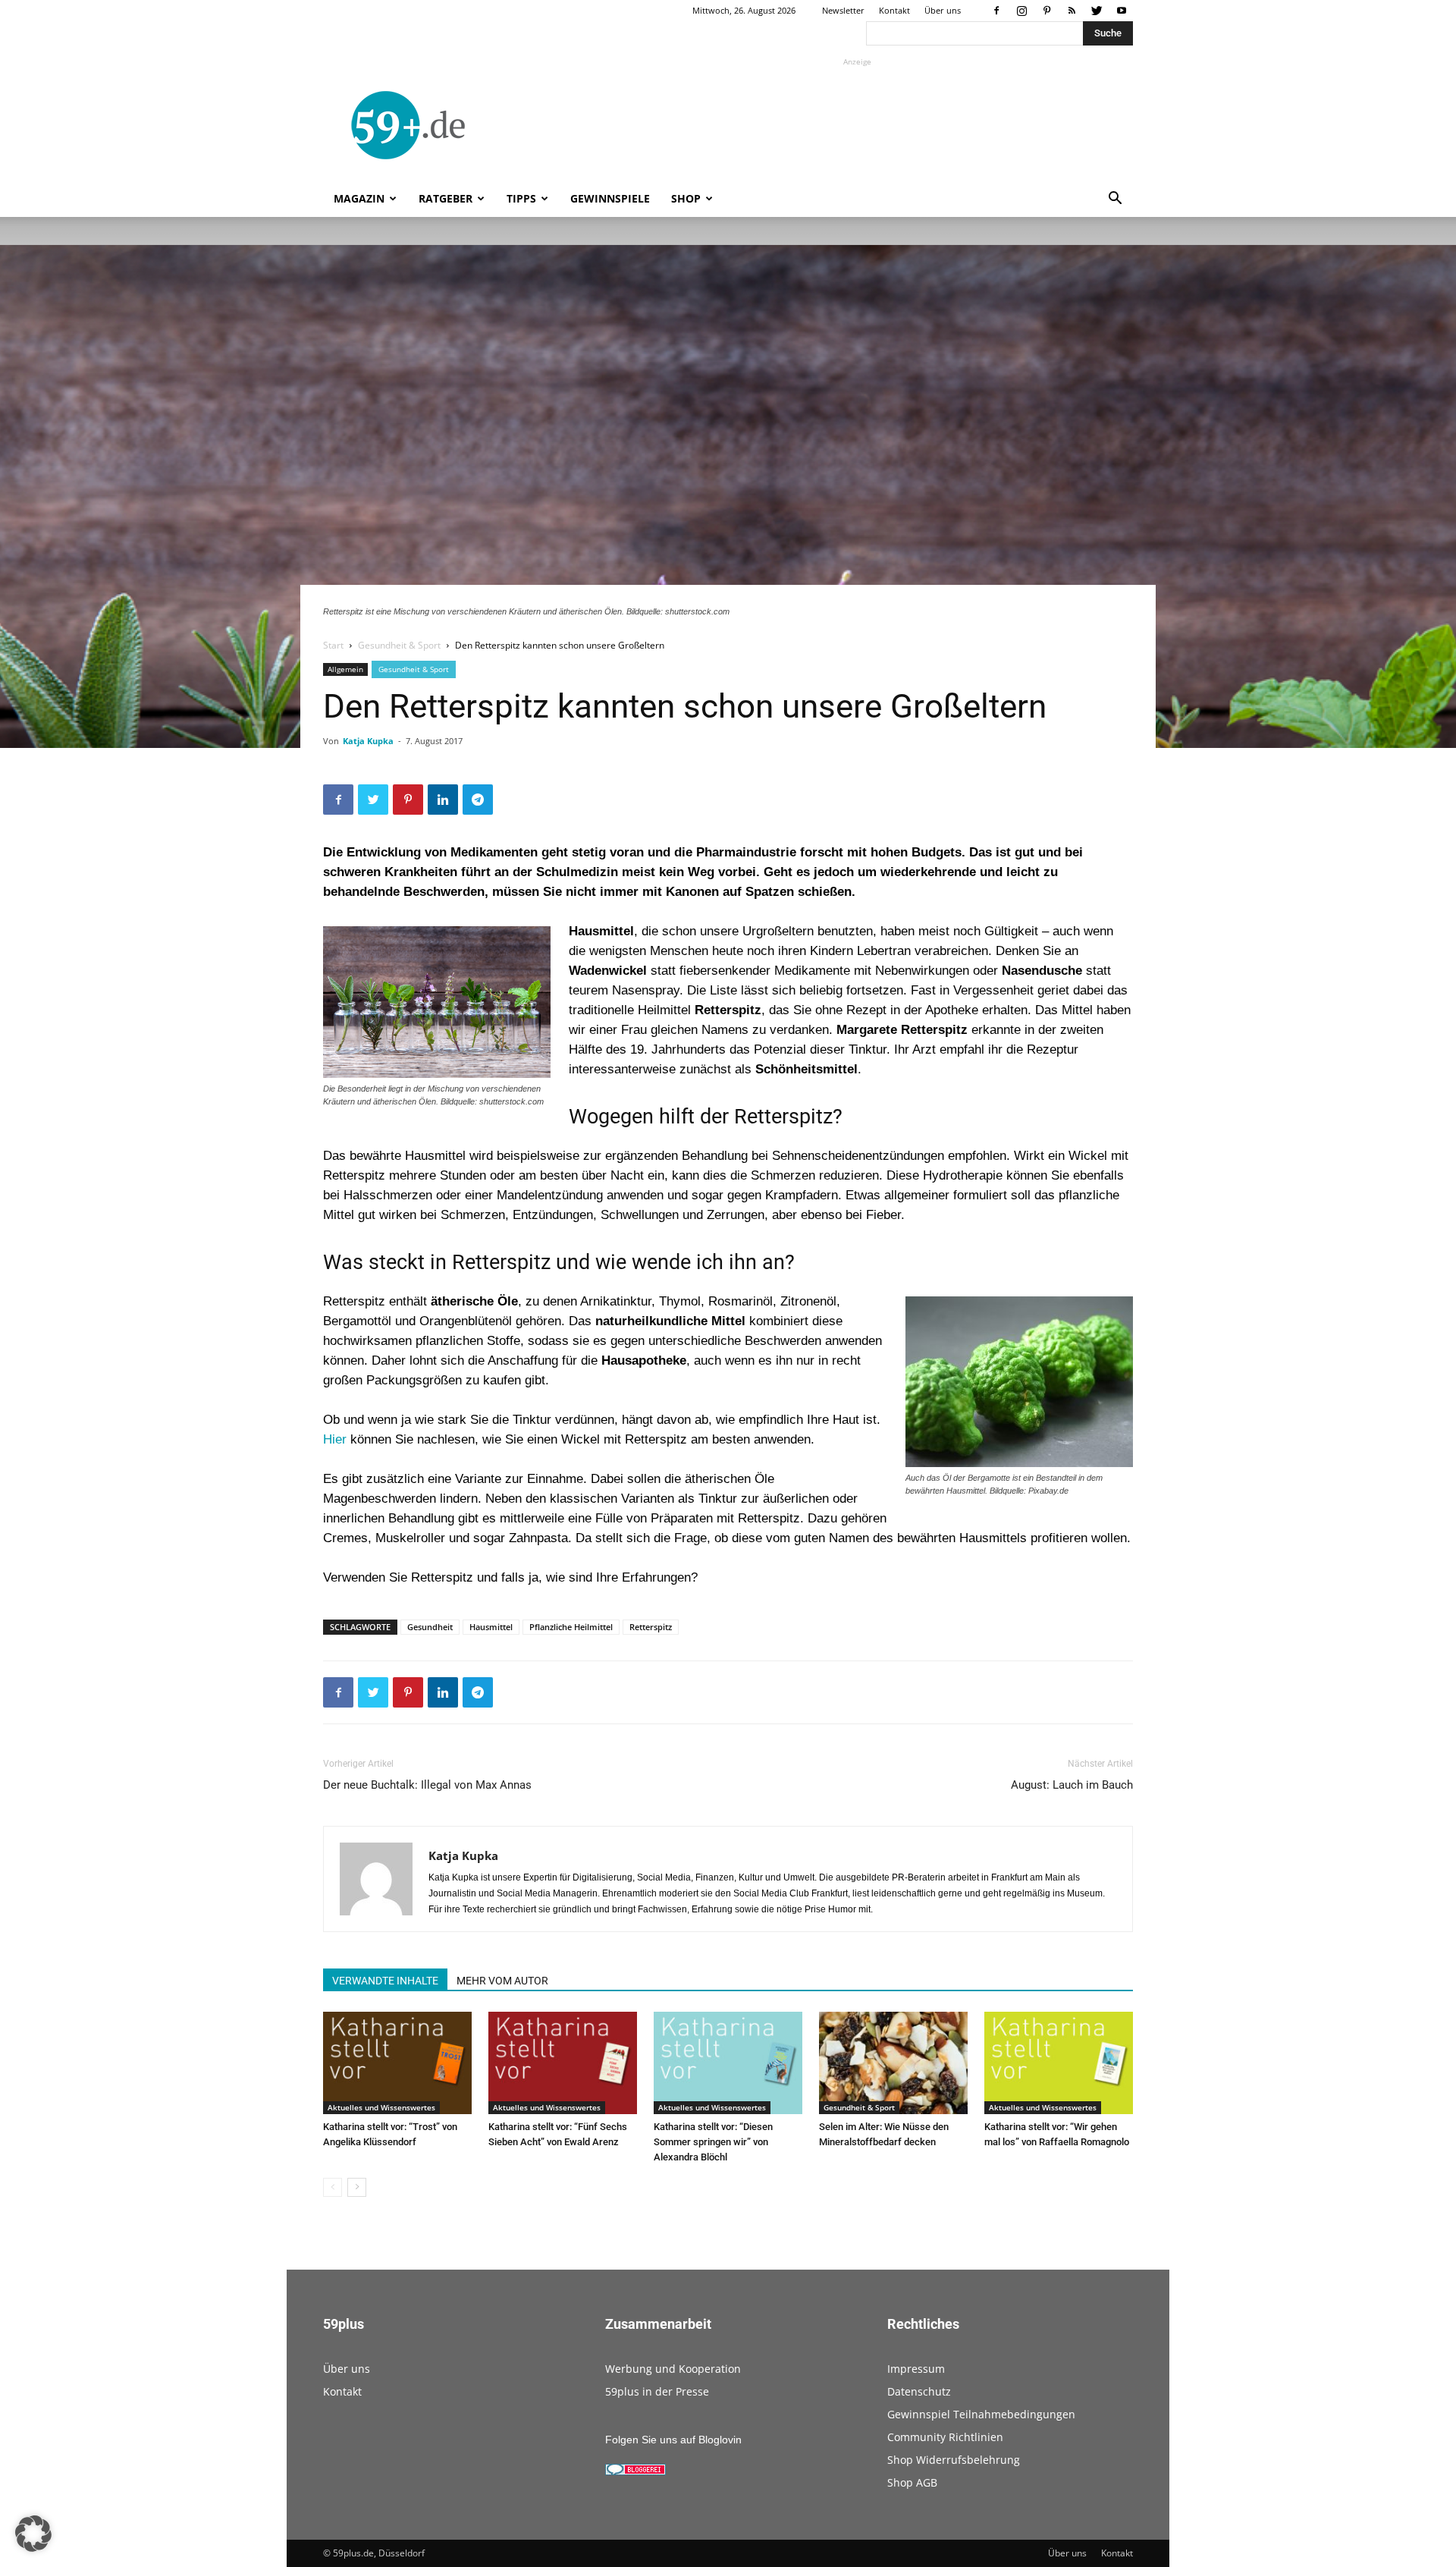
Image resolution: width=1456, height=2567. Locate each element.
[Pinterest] (1046, 11)
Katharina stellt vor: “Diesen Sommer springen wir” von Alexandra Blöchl (713, 2142)
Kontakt (894, 10)
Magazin (359, 198)
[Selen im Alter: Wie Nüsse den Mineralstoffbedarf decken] (893, 2063)
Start (333, 645)
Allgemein (345, 669)
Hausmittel (491, 1627)
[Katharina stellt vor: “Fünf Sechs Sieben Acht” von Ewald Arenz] (563, 2063)
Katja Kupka (368, 741)
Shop (686, 198)
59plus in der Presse (657, 2391)
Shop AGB (912, 2482)
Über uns (943, 10)
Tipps (521, 198)
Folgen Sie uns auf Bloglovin (673, 2440)
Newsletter (843, 10)
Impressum (916, 2369)
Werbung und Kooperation (673, 2369)
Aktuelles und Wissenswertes (381, 2107)
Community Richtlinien (945, 2437)
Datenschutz (919, 2391)
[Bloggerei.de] (635, 2471)
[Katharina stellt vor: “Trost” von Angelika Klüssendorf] (397, 2063)
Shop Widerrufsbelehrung (954, 2460)
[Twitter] (1097, 11)
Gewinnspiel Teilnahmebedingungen (981, 2414)
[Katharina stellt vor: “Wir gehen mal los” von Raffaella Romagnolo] (1059, 2063)
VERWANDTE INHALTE (385, 1981)
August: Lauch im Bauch (1072, 1785)
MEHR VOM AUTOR (502, 1981)
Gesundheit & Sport (399, 645)
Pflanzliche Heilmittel (571, 1627)
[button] (1115, 200)
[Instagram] (1021, 11)
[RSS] (1072, 11)
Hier (337, 1439)
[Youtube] (1122, 11)
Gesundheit (430, 1627)
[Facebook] (996, 11)
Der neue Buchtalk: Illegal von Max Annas (427, 1785)
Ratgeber (446, 198)
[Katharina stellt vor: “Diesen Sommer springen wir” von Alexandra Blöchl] (728, 2063)
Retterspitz (651, 1627)
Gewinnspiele (610, 198)
